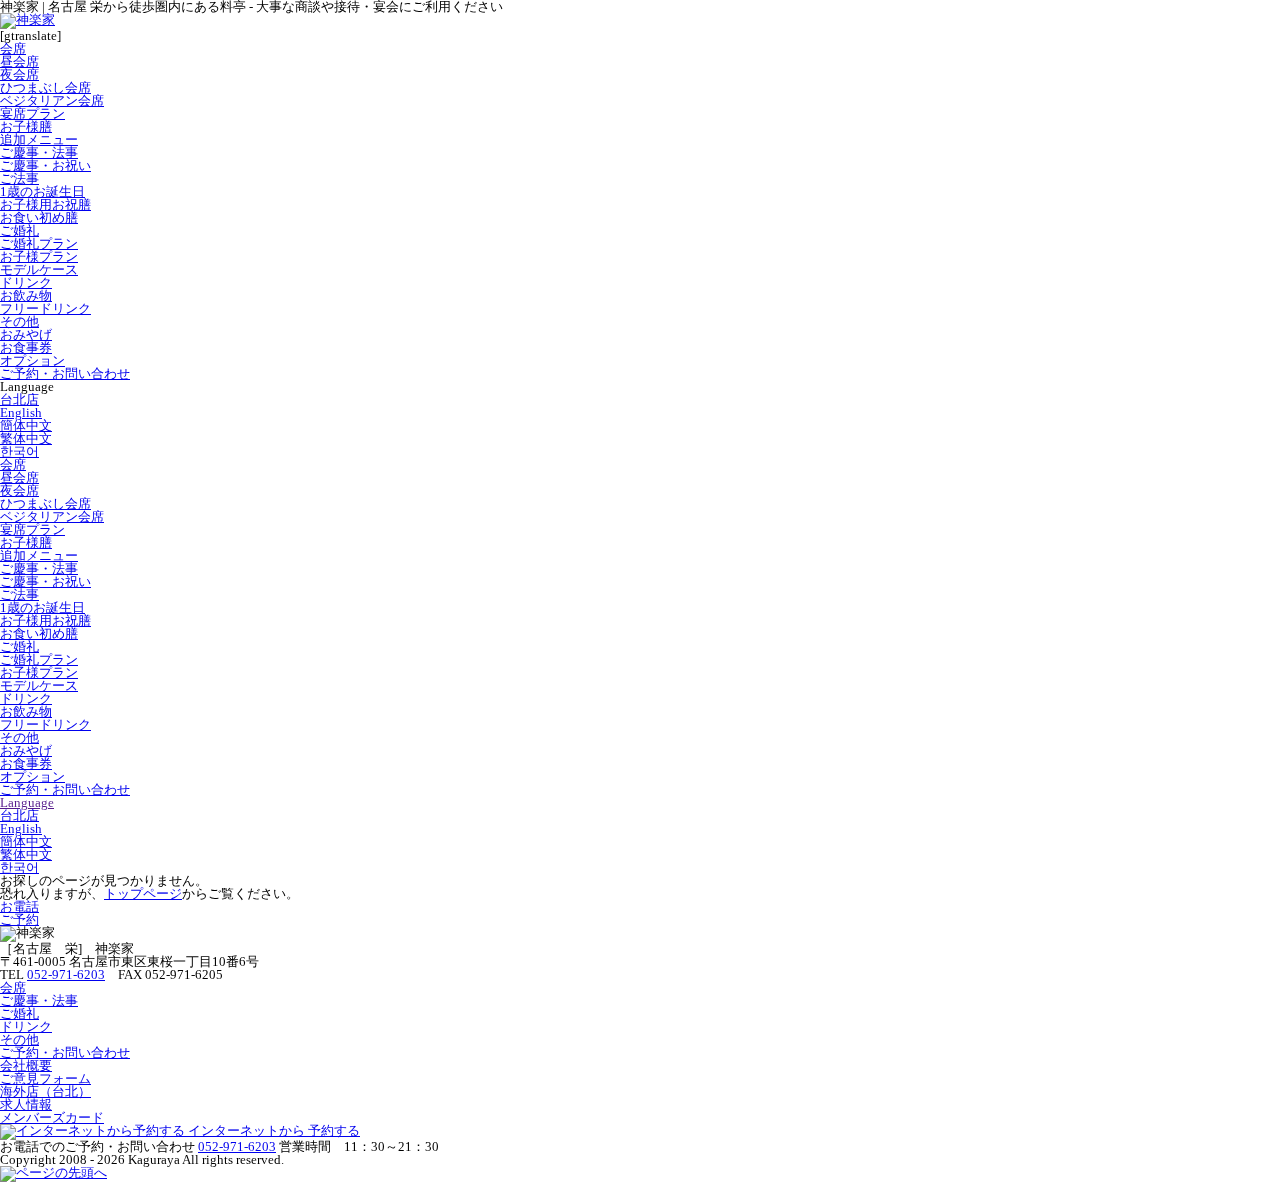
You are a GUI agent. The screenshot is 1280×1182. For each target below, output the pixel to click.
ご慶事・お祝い (45, 165)
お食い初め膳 (39, 217)
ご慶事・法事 (39, 152)
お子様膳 (26, 126)
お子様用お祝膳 (45, 204)
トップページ (143, 893)
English (21, 412)
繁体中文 (26, 438)
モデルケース (39, 269)
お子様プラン (39, 256)
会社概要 (26, 1065)
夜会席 (19, 74)
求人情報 (26, 1104)
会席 (13, 48)
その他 (19, 321)
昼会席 (19, 61)
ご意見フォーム (45, 1078)
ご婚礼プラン (39, 243)
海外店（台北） (45, 1091)
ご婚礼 (19, 230)
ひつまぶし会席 (45, 87)
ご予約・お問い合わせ (65, 373)
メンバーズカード (52, 1117)
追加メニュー (39, 139)
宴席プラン (32, 113)
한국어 (19, 451)
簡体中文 (26, 425)
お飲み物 (26, 295)
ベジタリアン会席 (52, 100)
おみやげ (26, 334)
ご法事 (19, 178)
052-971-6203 (66, 974)
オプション (32, 360)
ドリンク (26, 282)
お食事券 (26, 347)
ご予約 (19, 919)
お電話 (19, 906)
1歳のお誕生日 (42, 191)
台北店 (19, 399)
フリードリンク (45, 308)
